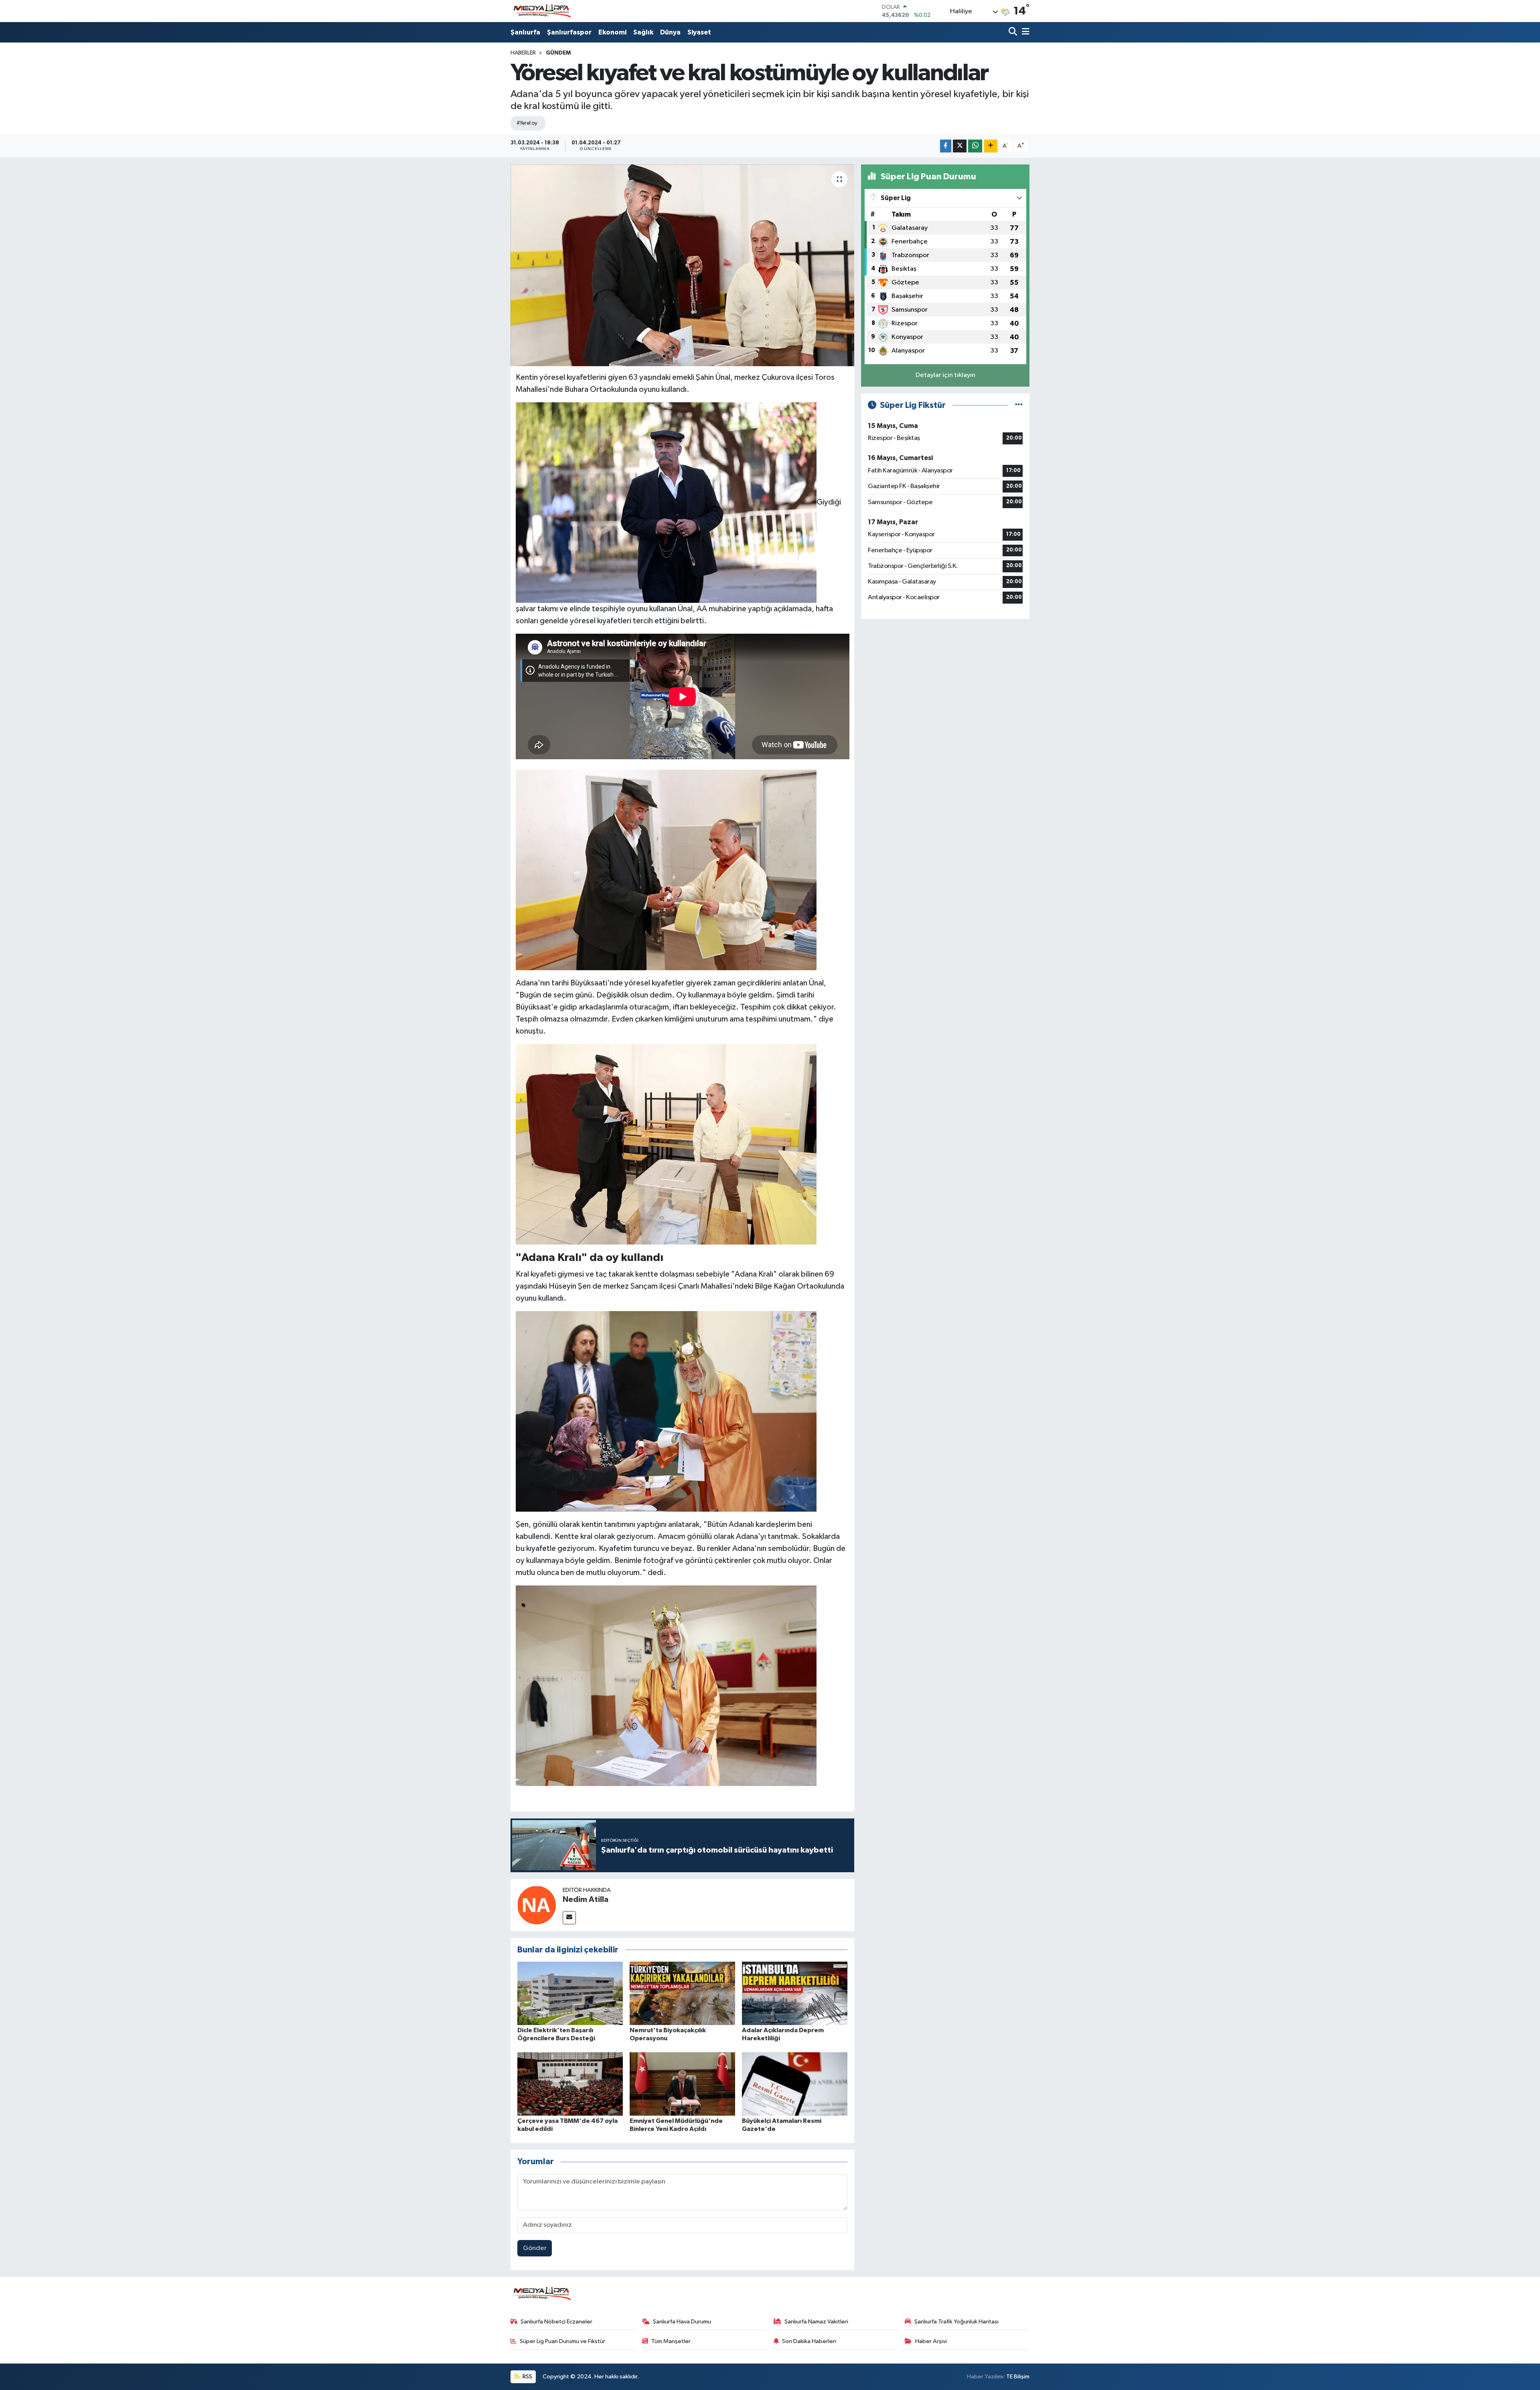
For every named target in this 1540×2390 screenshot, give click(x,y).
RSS (527, 2377)
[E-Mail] (569, 1918)
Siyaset (699, 32)
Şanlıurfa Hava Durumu (682, 2322)
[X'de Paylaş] (960, 146)
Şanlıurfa (525, 32)
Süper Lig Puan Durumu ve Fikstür (562, 2341)
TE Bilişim (1018, 2377)
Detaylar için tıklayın (945, 375)
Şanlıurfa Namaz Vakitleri (816, 2322)
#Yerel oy (527, 123)
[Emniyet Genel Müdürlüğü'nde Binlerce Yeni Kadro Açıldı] (682, 2084)
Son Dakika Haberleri (809, 2341)
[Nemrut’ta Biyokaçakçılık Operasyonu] (682, 1993)
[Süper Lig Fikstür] (1019, 405)
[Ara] (1014, 32)
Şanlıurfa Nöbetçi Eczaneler (556, 2322)
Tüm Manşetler (671, 2341)
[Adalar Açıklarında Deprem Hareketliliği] (795, 1993)
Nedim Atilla (586, 1899)
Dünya (670, 32)
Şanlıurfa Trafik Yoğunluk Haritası (956, 2322)
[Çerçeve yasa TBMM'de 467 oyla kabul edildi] (570, 2084)
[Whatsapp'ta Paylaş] (975, 146)
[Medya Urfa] (541, 11)
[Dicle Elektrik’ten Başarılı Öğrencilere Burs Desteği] (570, 1993)
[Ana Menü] (1024, 32)
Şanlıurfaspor (569, 32)
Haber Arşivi (931, 2341)
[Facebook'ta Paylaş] (946, 146)
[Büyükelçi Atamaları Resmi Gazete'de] (795, 2084)
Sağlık (643, 32)
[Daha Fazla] (991, 146)
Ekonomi (612, 32)
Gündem (558, 53)
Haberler (523, 53)
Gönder (535, 2248)
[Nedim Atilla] (537, 1905)
